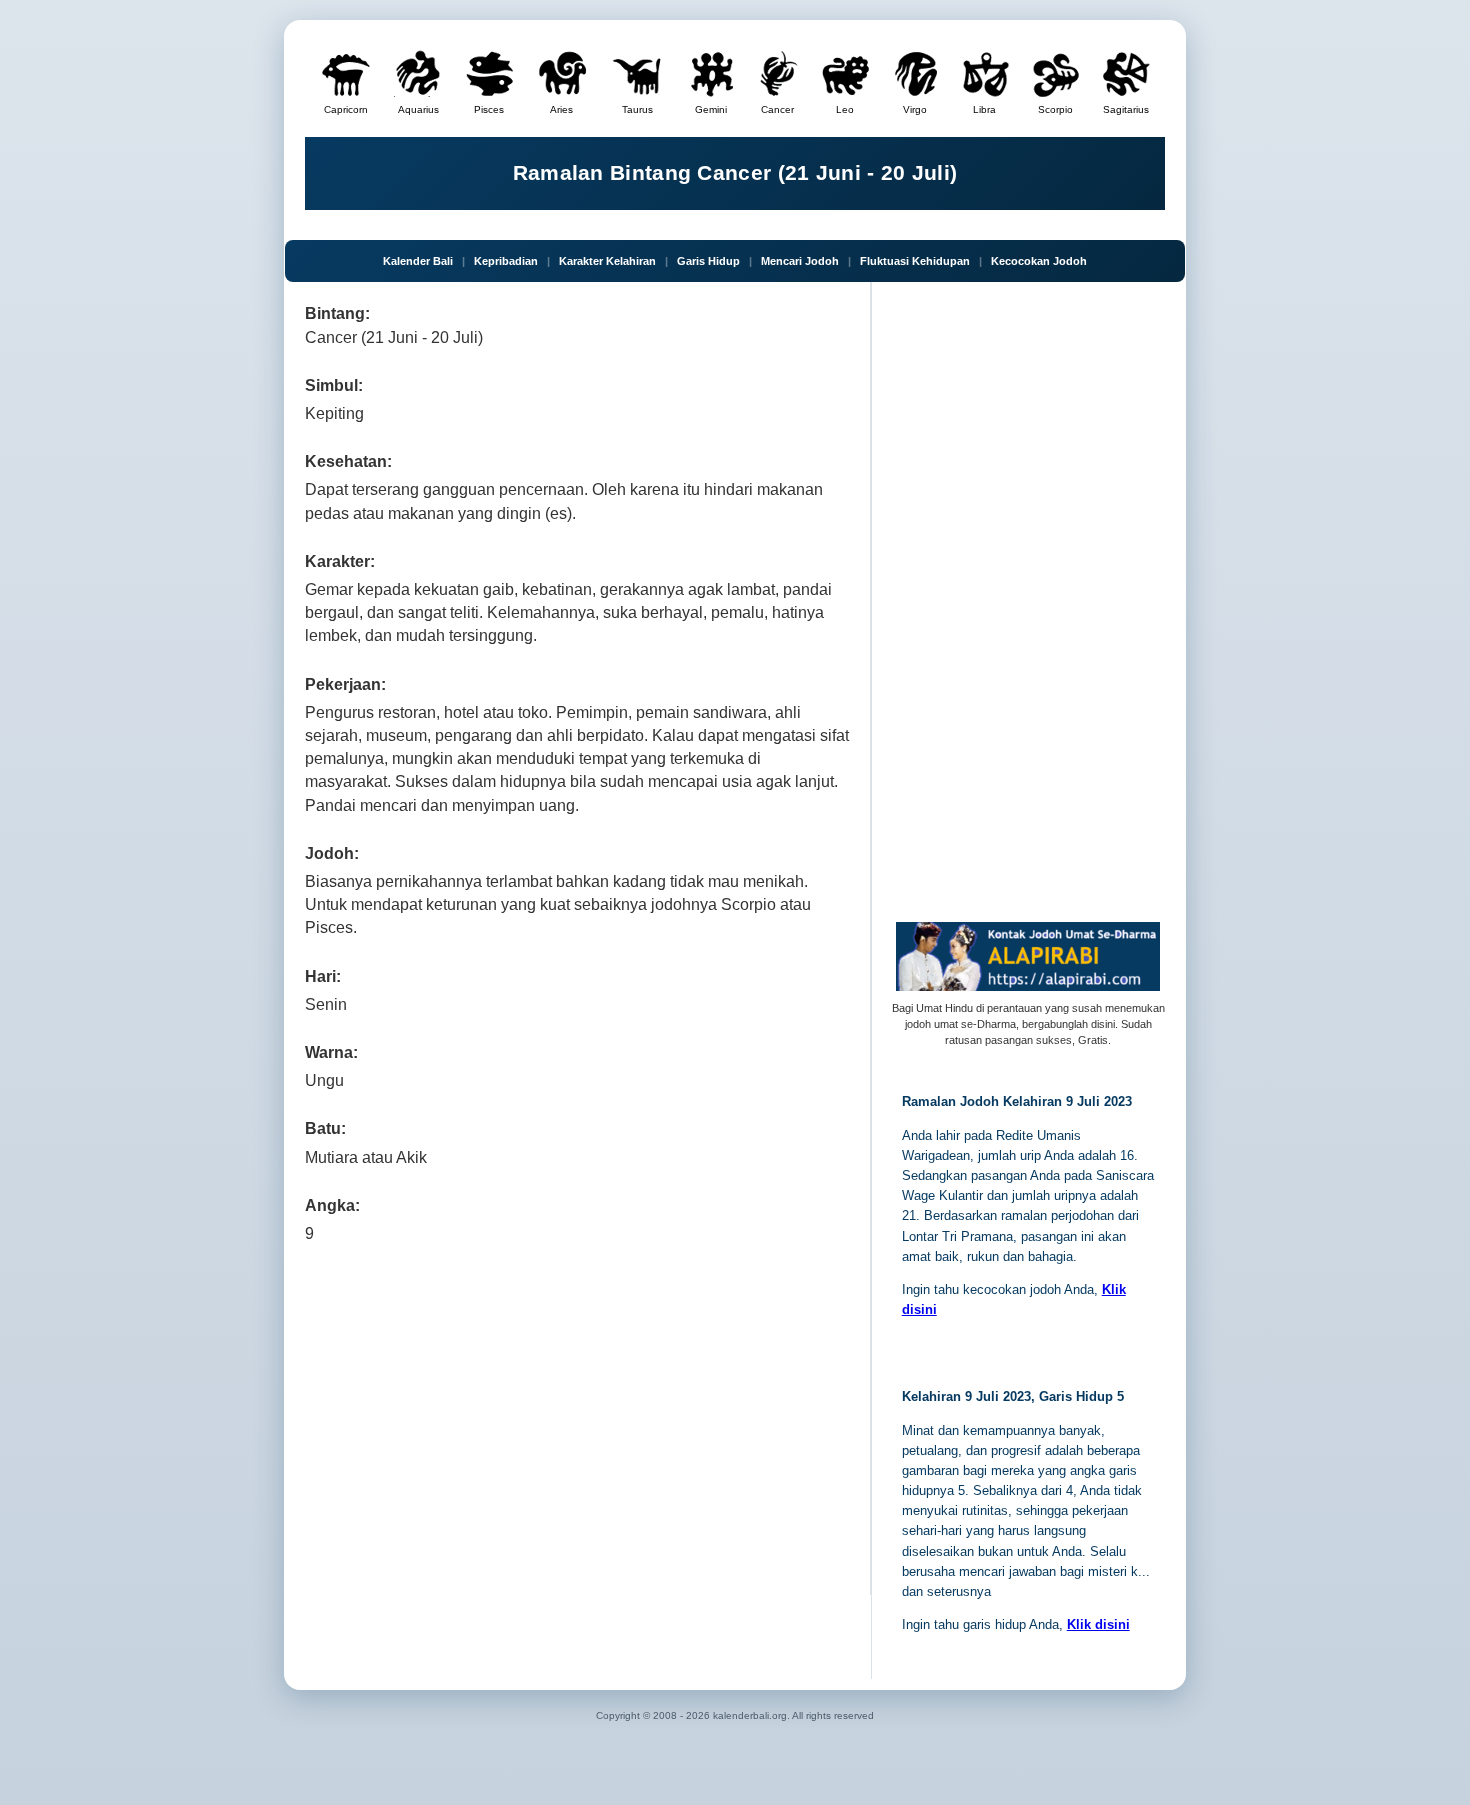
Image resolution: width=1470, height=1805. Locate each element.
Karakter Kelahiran (607, 261)
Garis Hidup (708, 261)
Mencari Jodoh (800, 261)
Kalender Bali (418, 261)
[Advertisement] (577, 1415)
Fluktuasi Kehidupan (915, 261)
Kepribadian (506, 261)
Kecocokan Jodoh (1039, 261)
